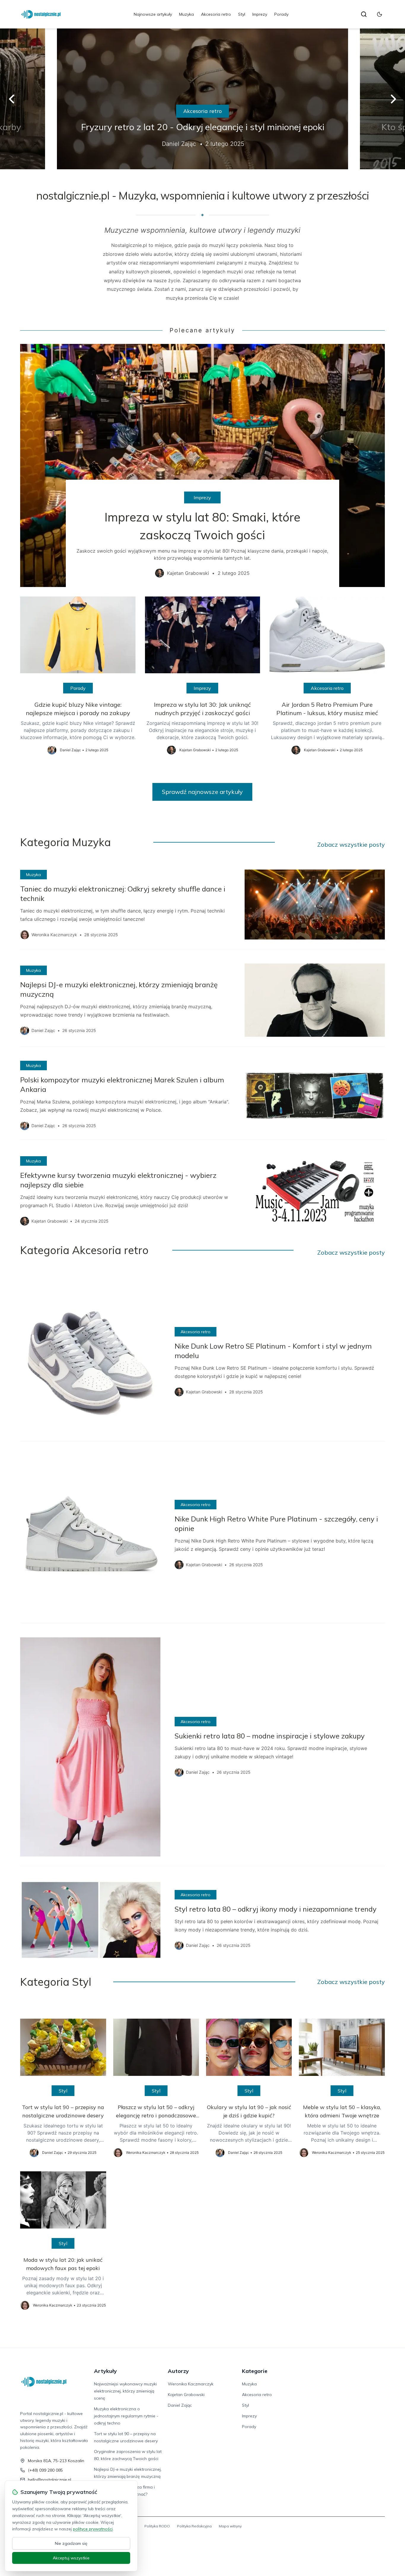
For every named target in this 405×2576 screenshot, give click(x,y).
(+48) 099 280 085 (45, 2470)
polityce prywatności (93, 2529)
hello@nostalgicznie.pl (50, 2480)
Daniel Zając (180, 2405)
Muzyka (186, 14)
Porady (281, 14)
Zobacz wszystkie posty (351, 844)
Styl (242, 14)
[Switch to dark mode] (380, 14)
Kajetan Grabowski (186, 2395)
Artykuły (105, 2371)
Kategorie (255, 2371)
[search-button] (364, 14)
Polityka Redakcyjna (194, 2526)
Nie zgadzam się (71, 2543)
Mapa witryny (230, 2526)
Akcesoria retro (216, 14)
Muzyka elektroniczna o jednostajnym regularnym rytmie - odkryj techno (126, 2416)
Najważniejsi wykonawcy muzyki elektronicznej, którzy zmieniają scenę (125, 2391)
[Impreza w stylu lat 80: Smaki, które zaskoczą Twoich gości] (202, 465)
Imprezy (260, 14)
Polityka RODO (157, 2526)
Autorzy (178, 2371)
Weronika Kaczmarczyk (191, 2384)
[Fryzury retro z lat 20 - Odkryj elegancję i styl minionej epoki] (203, 99)
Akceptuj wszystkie (71, 2558)
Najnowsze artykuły (153, 14)
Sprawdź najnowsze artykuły (202, 792)
